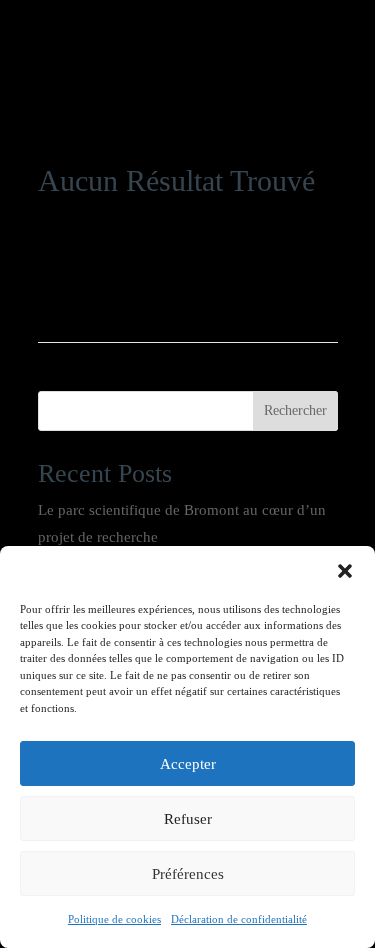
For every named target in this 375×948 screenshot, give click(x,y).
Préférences (188, 874)
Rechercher (295, 410)
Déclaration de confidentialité (239, 919)
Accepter (188, 764)
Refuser (188, 819)
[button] (345, 571)
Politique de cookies (114, 919)
